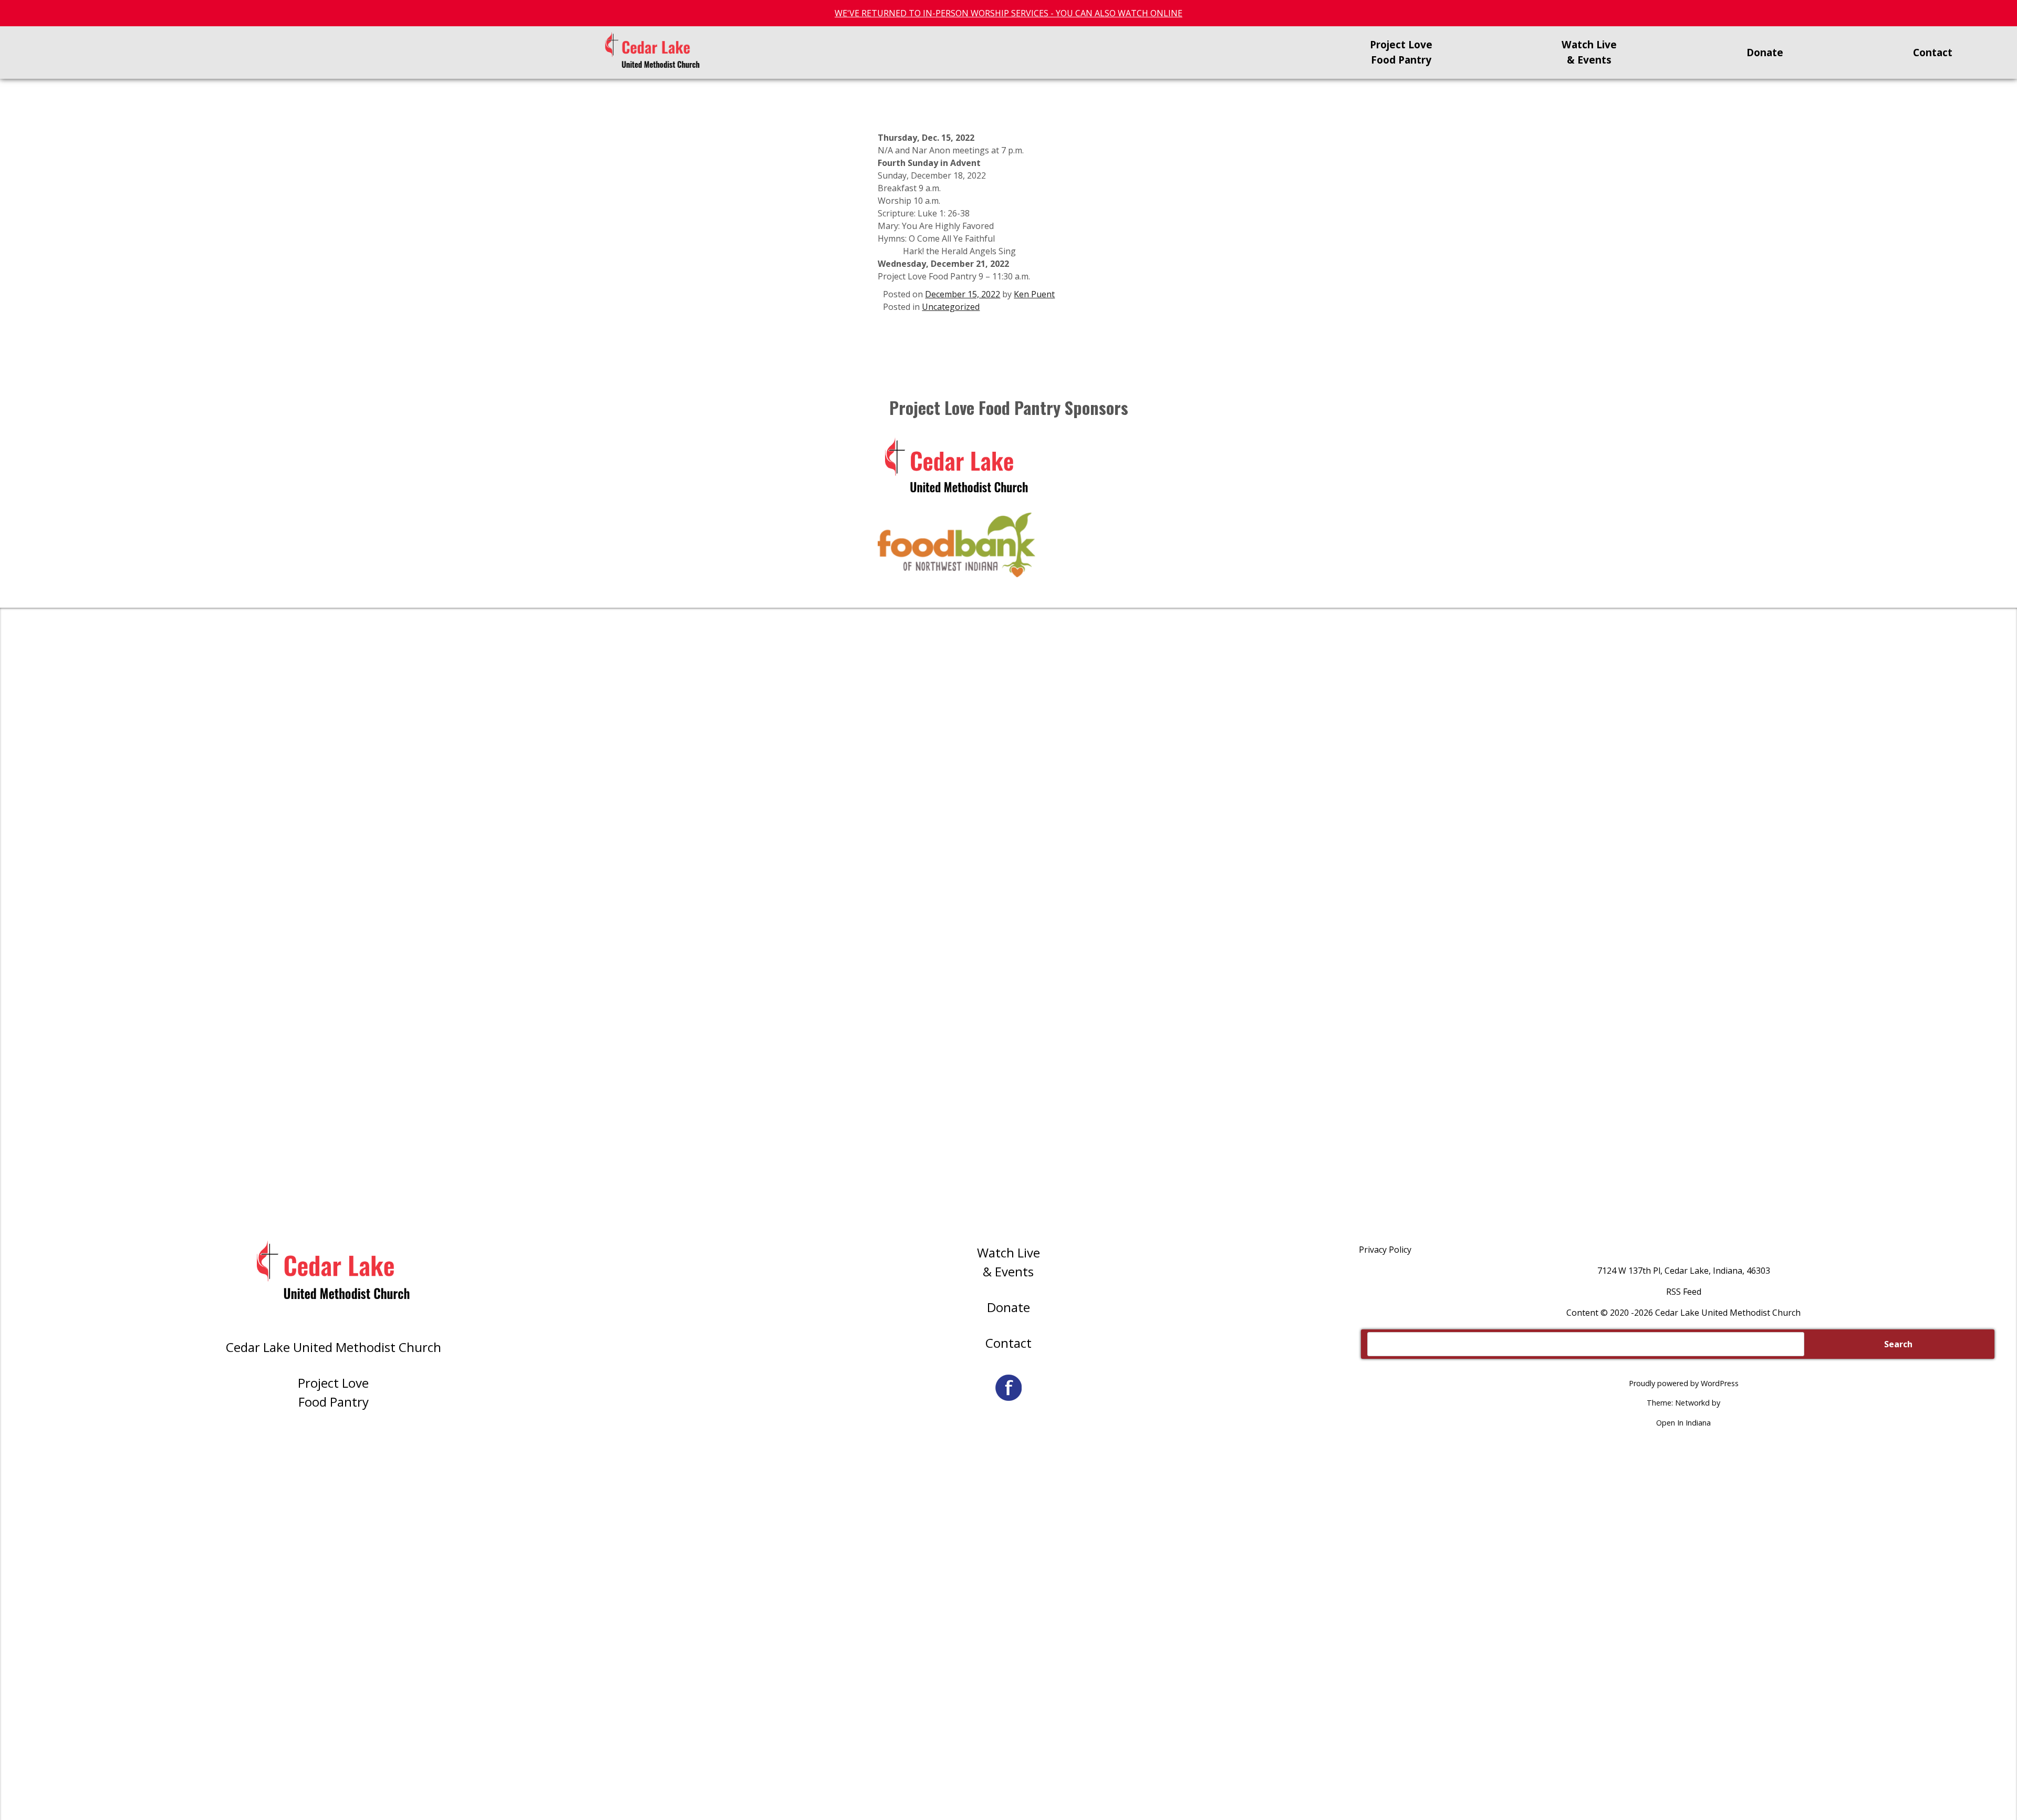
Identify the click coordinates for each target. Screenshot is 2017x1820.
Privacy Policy (1385, 1250)
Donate (1008, 1307)
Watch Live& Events (1008, 1262)
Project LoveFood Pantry (333, 1392)
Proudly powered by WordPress (1684, 1383)
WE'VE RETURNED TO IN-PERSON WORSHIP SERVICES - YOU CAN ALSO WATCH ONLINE (1008, 13)
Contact (1008, 1343)
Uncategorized (951, 307)
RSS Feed (1684, 1292)
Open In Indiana (1683, 1423)
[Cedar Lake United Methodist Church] (652, 53)
